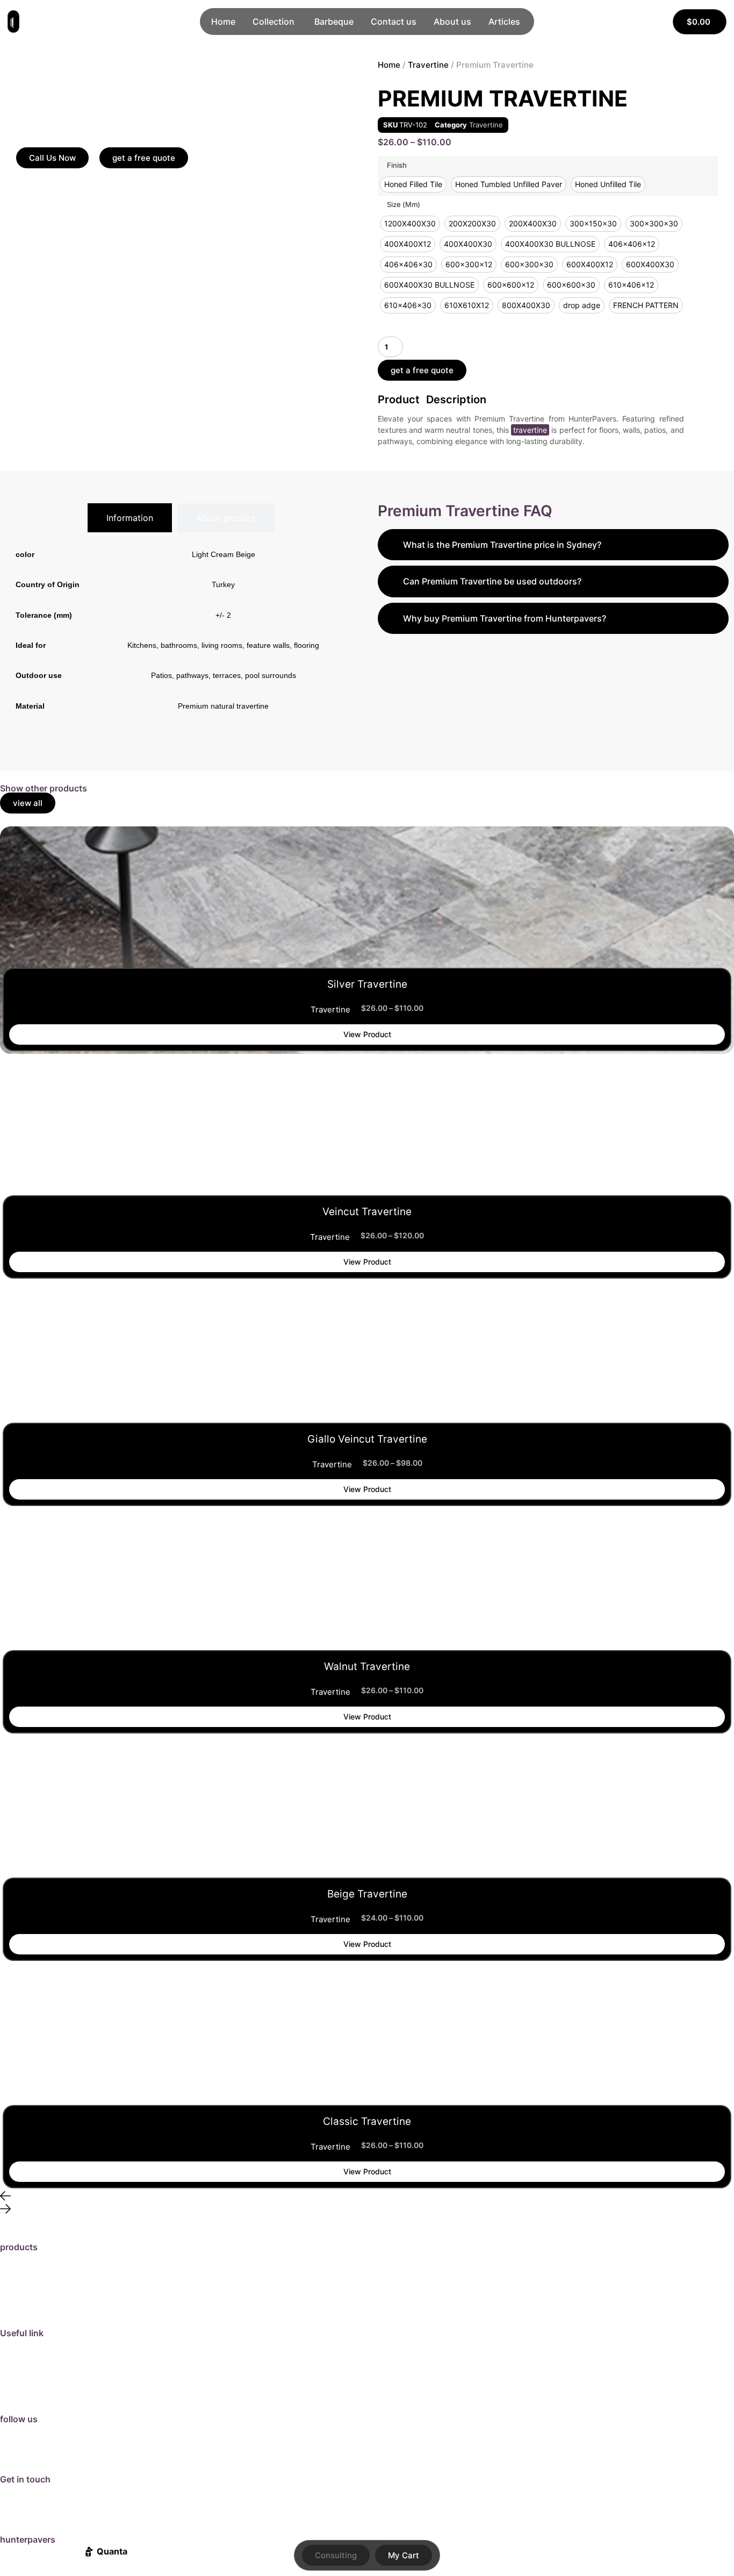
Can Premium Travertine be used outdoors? (492, 581)
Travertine (428, 65)
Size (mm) (404, 205)
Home (389, 65)
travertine (530, 430)
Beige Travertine (367, 1894)
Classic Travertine (367, 2121)
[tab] (130, 518)
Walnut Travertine (367, 1667)
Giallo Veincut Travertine (367, 1439)
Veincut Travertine (367, 1212)
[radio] (413, 184)
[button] (367, 2197)
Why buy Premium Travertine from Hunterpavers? (505, 618)
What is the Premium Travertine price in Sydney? (502, 545)
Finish (397, 165)
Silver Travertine (367, 984)
